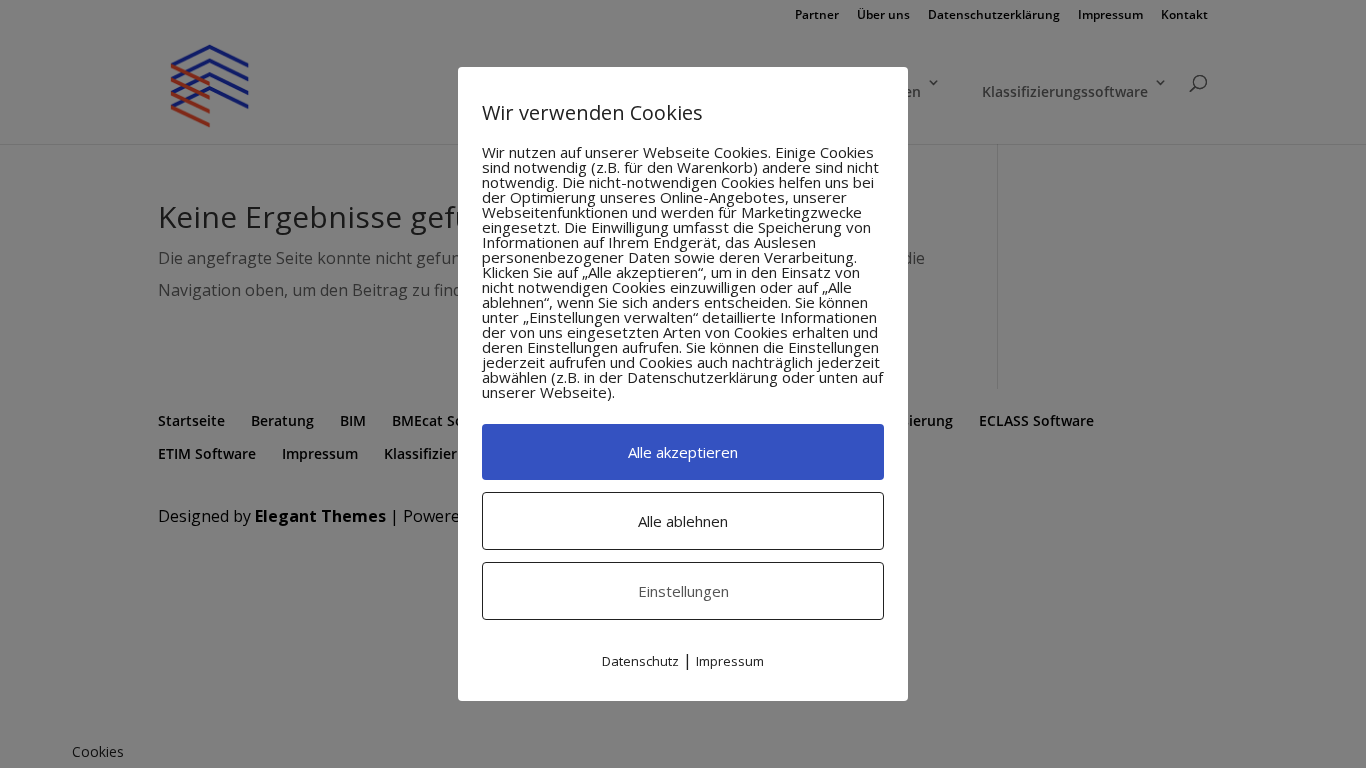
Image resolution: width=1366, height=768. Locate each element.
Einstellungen (683, 591)
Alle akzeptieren (683, 452)
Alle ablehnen (683, 521)
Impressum (730, 661)
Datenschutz (640, 661)
